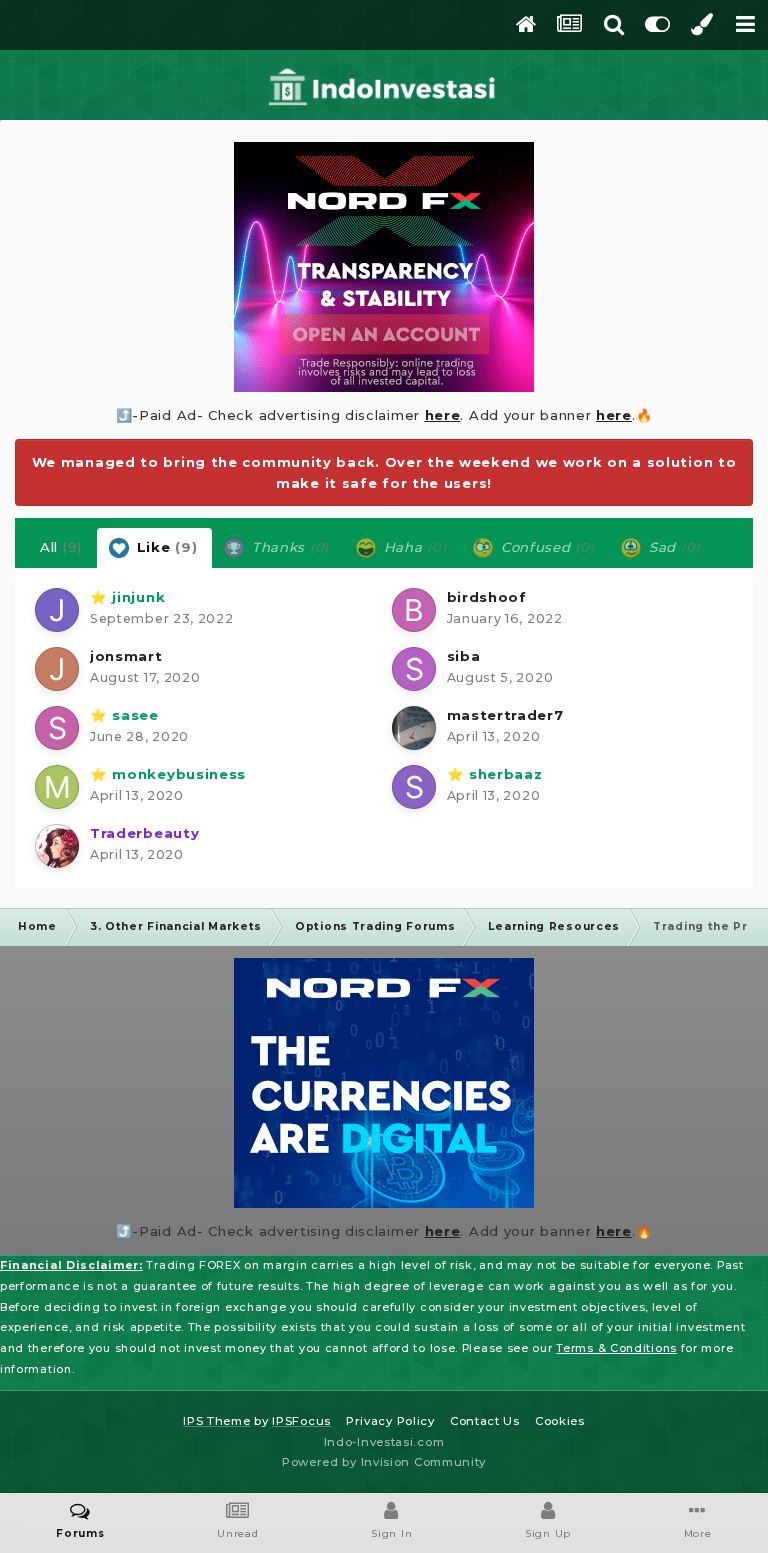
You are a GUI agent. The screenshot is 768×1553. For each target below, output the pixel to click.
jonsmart (126, 656)
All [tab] (61, 547)
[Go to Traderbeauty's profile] (57, 846)
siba (464, 656)
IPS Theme (216, 1421)
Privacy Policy (390, 1421)
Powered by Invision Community (384, 1462)
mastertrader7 (505, 715)
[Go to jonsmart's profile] (57, 669)
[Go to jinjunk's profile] (57, 610)
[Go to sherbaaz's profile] (414, 787)
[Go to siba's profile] (414, 669)
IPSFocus (301, 1421)
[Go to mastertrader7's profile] (414, 728)
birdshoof (487, 597)
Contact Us (485, 1421)
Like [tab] (164, 547)
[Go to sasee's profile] (57, 728)
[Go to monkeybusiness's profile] (57, 787)
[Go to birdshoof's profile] (414, 610)
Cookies (560, 1421)
